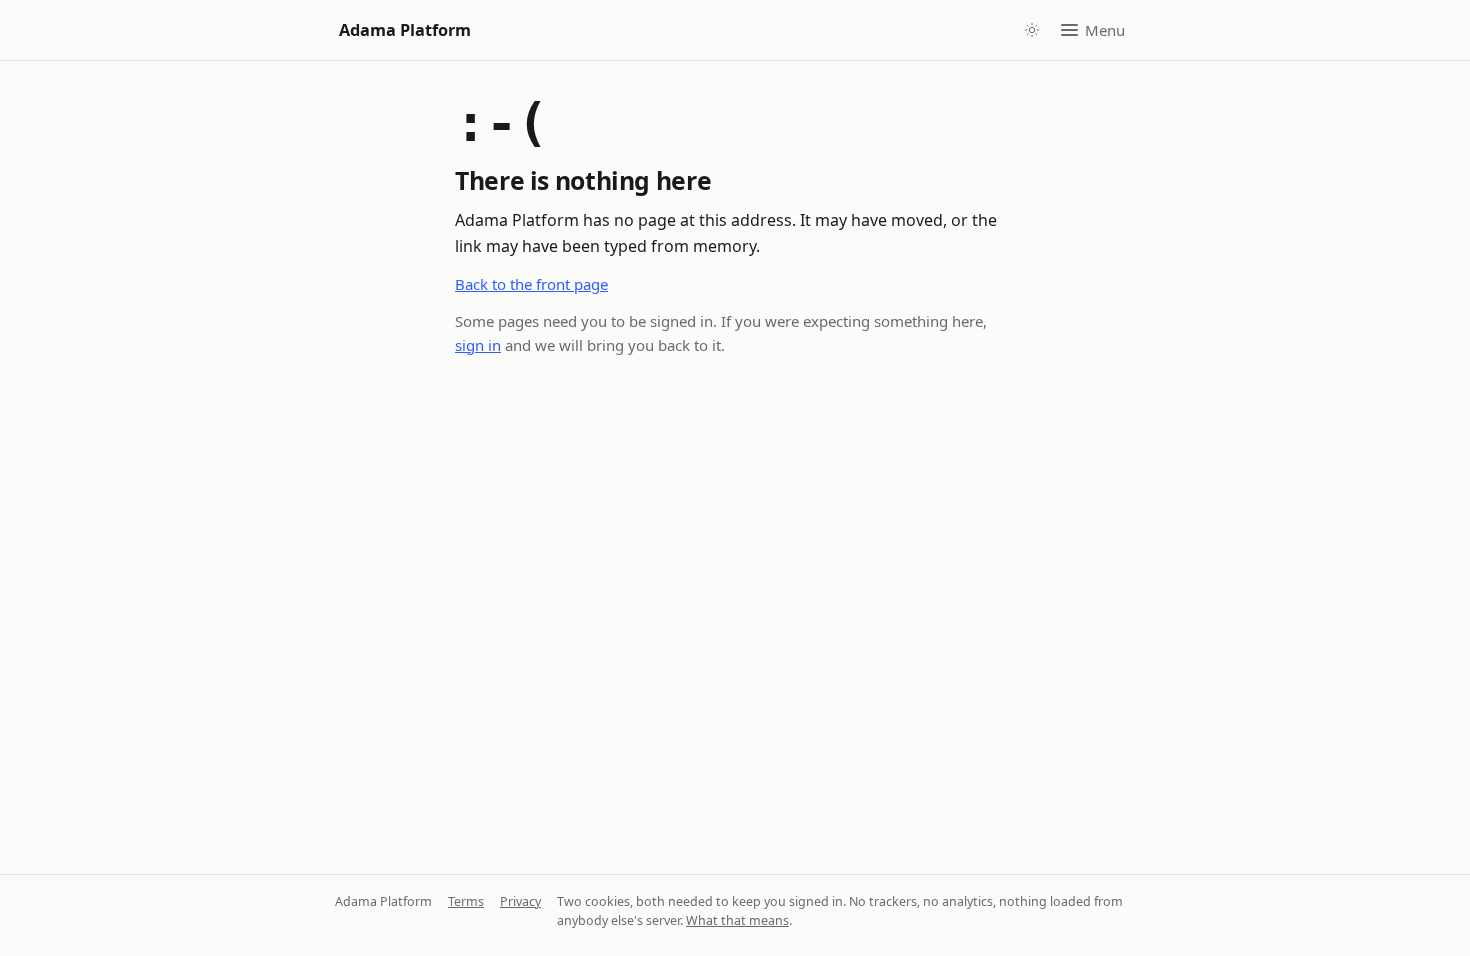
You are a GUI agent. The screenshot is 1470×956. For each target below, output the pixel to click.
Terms (466, 901)
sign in (478, 345)
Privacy (520, 901)
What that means (737, 920)
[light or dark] (1032, 30)
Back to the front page (531, 284)
